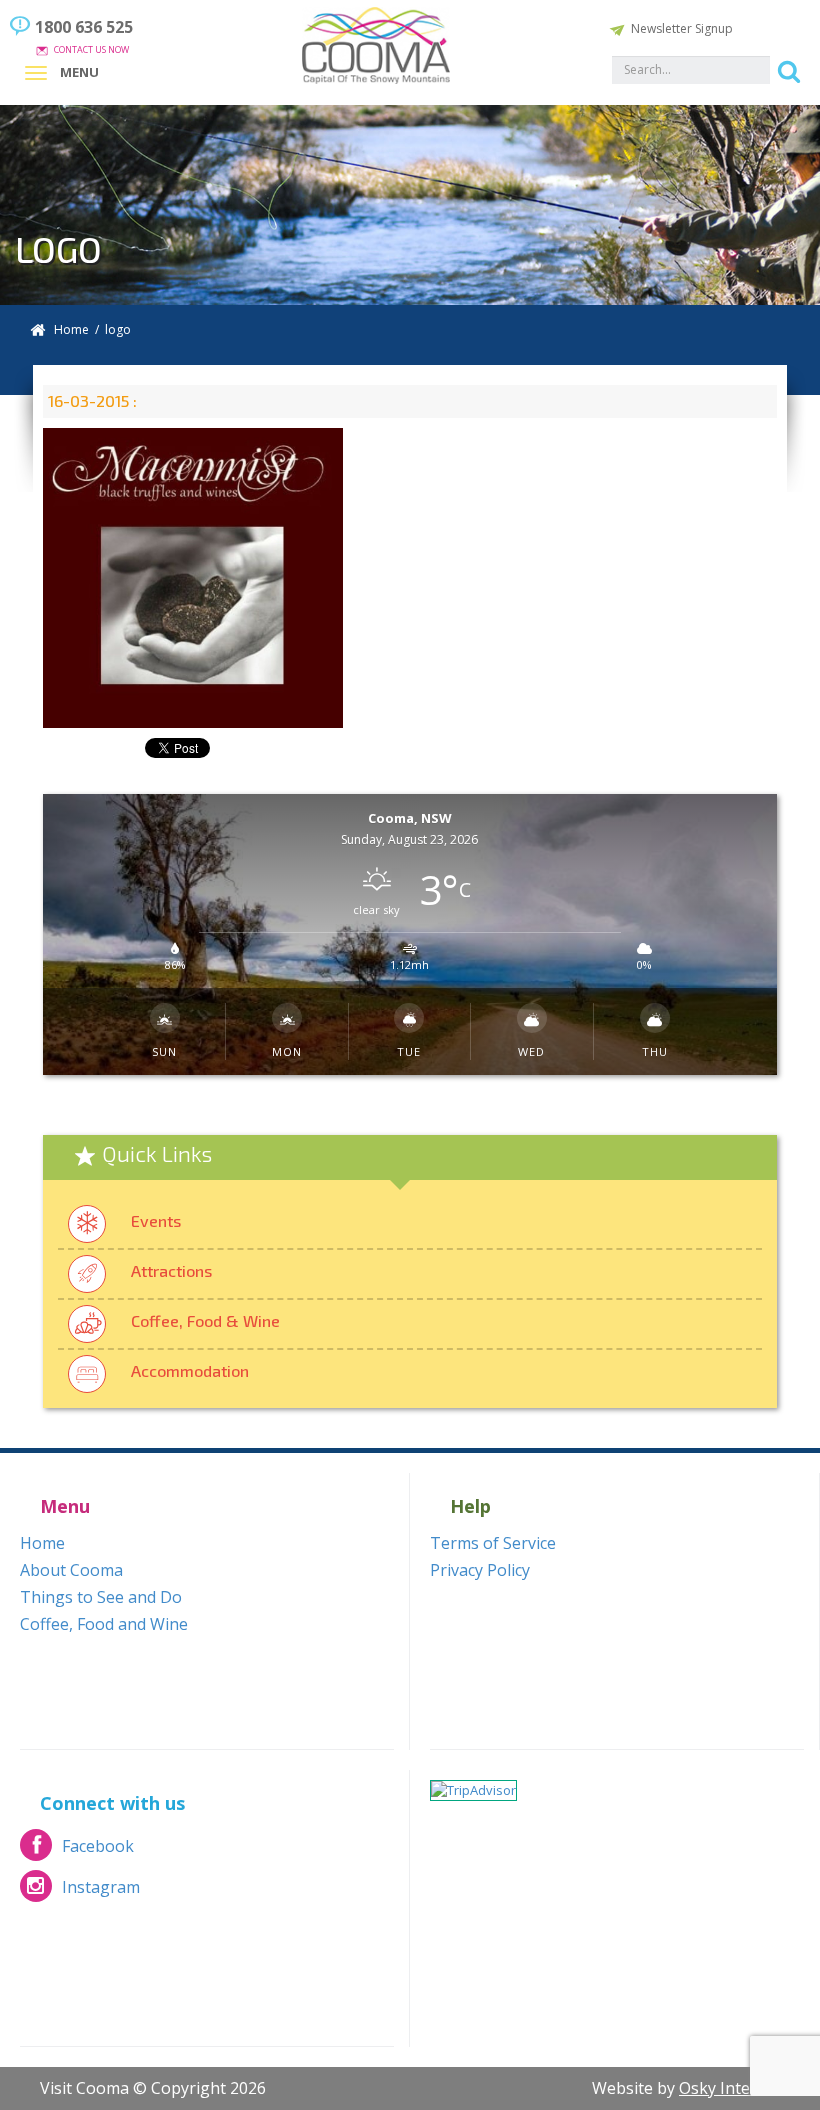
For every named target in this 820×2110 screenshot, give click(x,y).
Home (71, 329)
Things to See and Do (101, 1597)
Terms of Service (493, 1543)
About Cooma (71, 1570)
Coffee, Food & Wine (205, 1320)
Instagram (80, 1892)
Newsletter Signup (682, 28)
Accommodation (190, 1370)
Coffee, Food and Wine (104, 1624)
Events (156, 1220)
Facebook (77, 1851)
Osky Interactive (739, 2088)
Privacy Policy (480, 1570)
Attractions (171, 1270)
